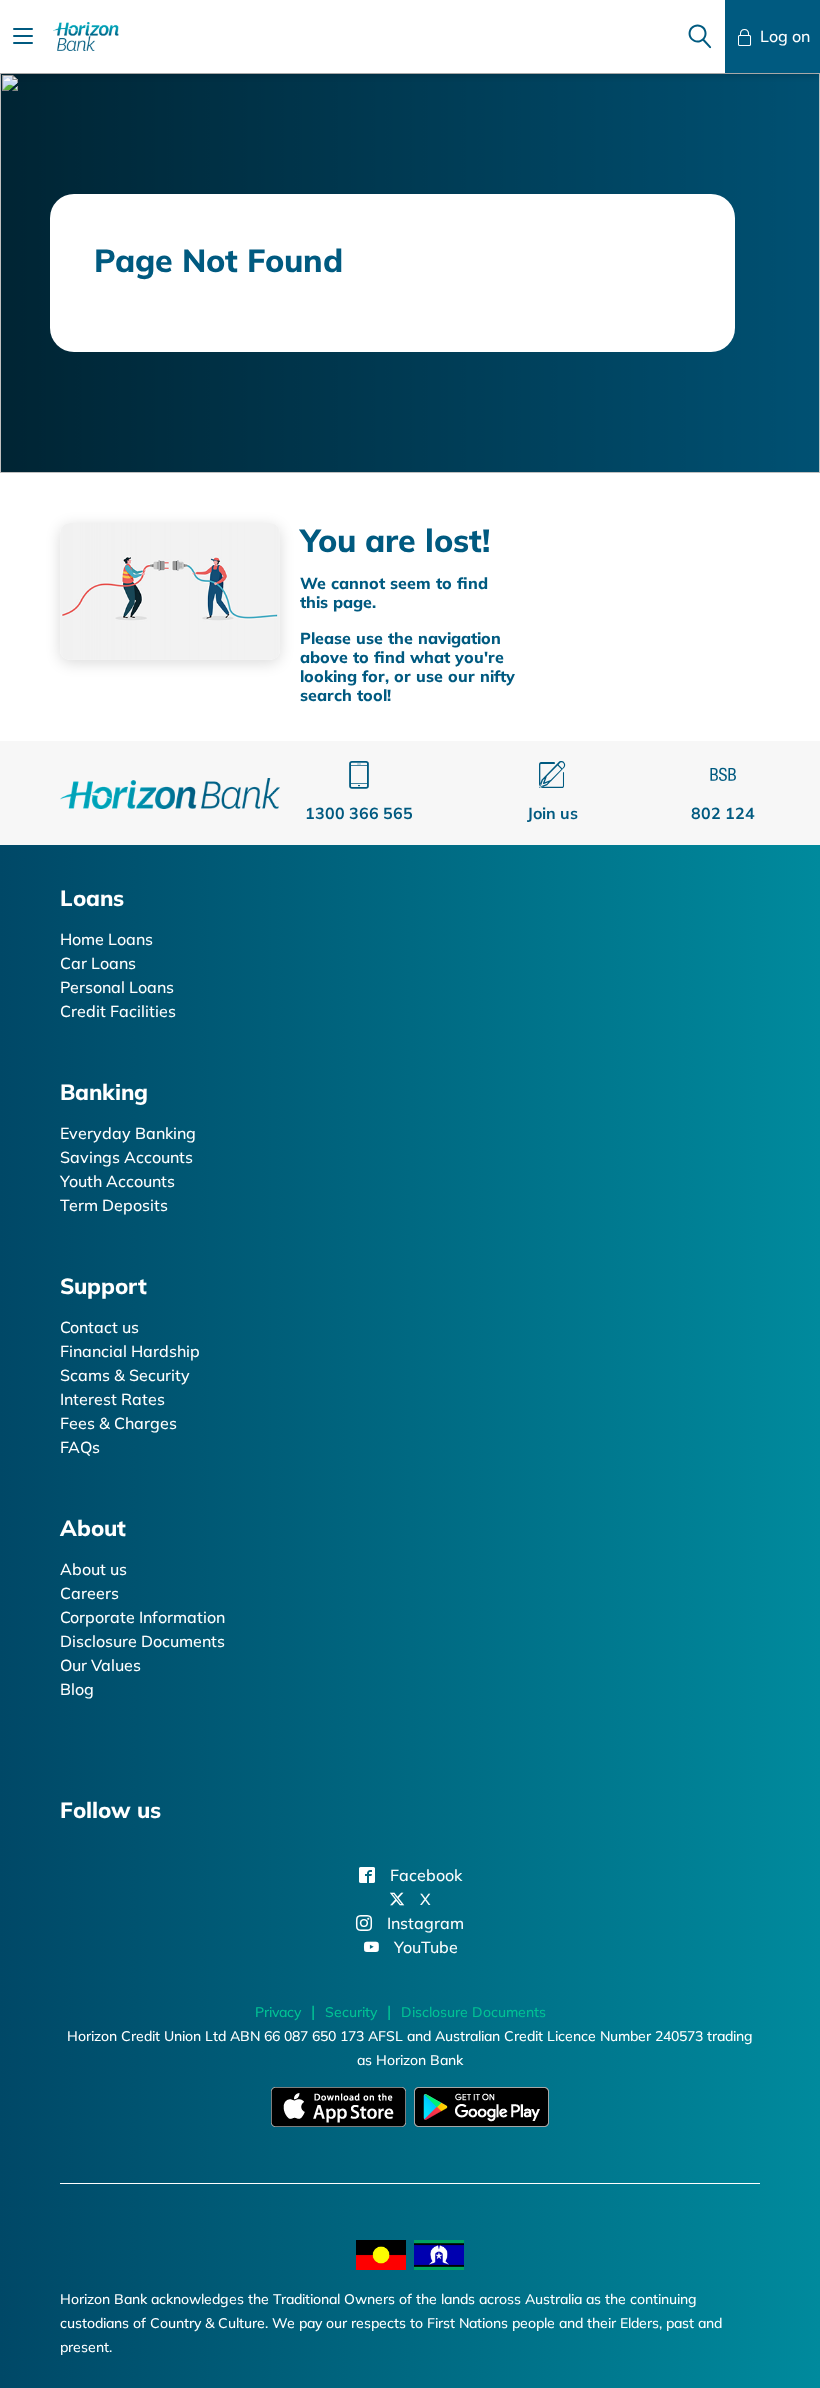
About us (93, 1569)
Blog (77, 1689)
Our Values (100, 1665)
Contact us (99, 1327)
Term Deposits (114, 1205)
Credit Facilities (118, 1011)
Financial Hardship (130, 1351)
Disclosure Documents (142, 1641)
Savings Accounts (126, 1157)
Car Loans (98, 963)
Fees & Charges (118, 1423)
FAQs (80, 1447)
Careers (89, 1593)
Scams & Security (125, 1375)
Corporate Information (142, 1617)
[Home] (170, 791)
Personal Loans (117, 987)
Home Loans (106, 939)
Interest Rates (112, 1399)
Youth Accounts (117, 1181)
